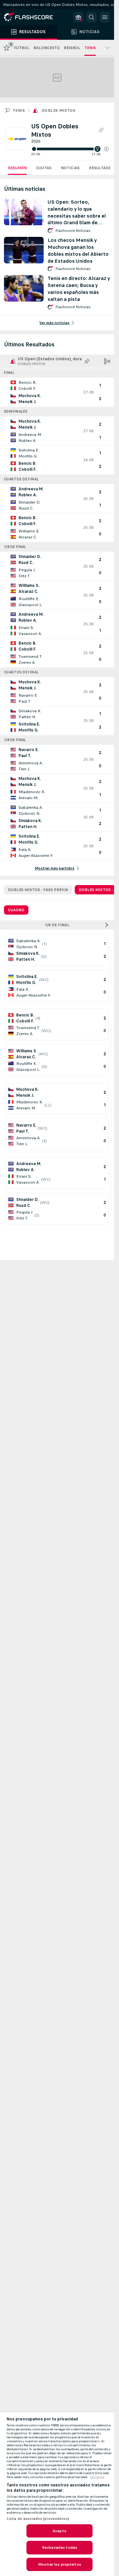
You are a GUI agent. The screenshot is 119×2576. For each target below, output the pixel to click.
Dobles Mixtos (59, 110)
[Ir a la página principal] (33, 17)
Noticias (70, 168)
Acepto (59, 2531)
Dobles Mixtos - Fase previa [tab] (38, 890)
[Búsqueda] (92, 17)
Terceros (97, 2477)
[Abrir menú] (105, 17)
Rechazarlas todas (59, 2547)
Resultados (101, 168)
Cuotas (44, 168)
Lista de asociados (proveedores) (38, 2519)
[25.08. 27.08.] (70, 149)
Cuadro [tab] (16, 910)
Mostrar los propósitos (59, 2564)
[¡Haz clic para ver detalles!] (57, 392)
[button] (106, 149)
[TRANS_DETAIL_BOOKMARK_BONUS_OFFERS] (78, 17)
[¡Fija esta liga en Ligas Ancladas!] (101, 130)
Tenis (19, 110)
